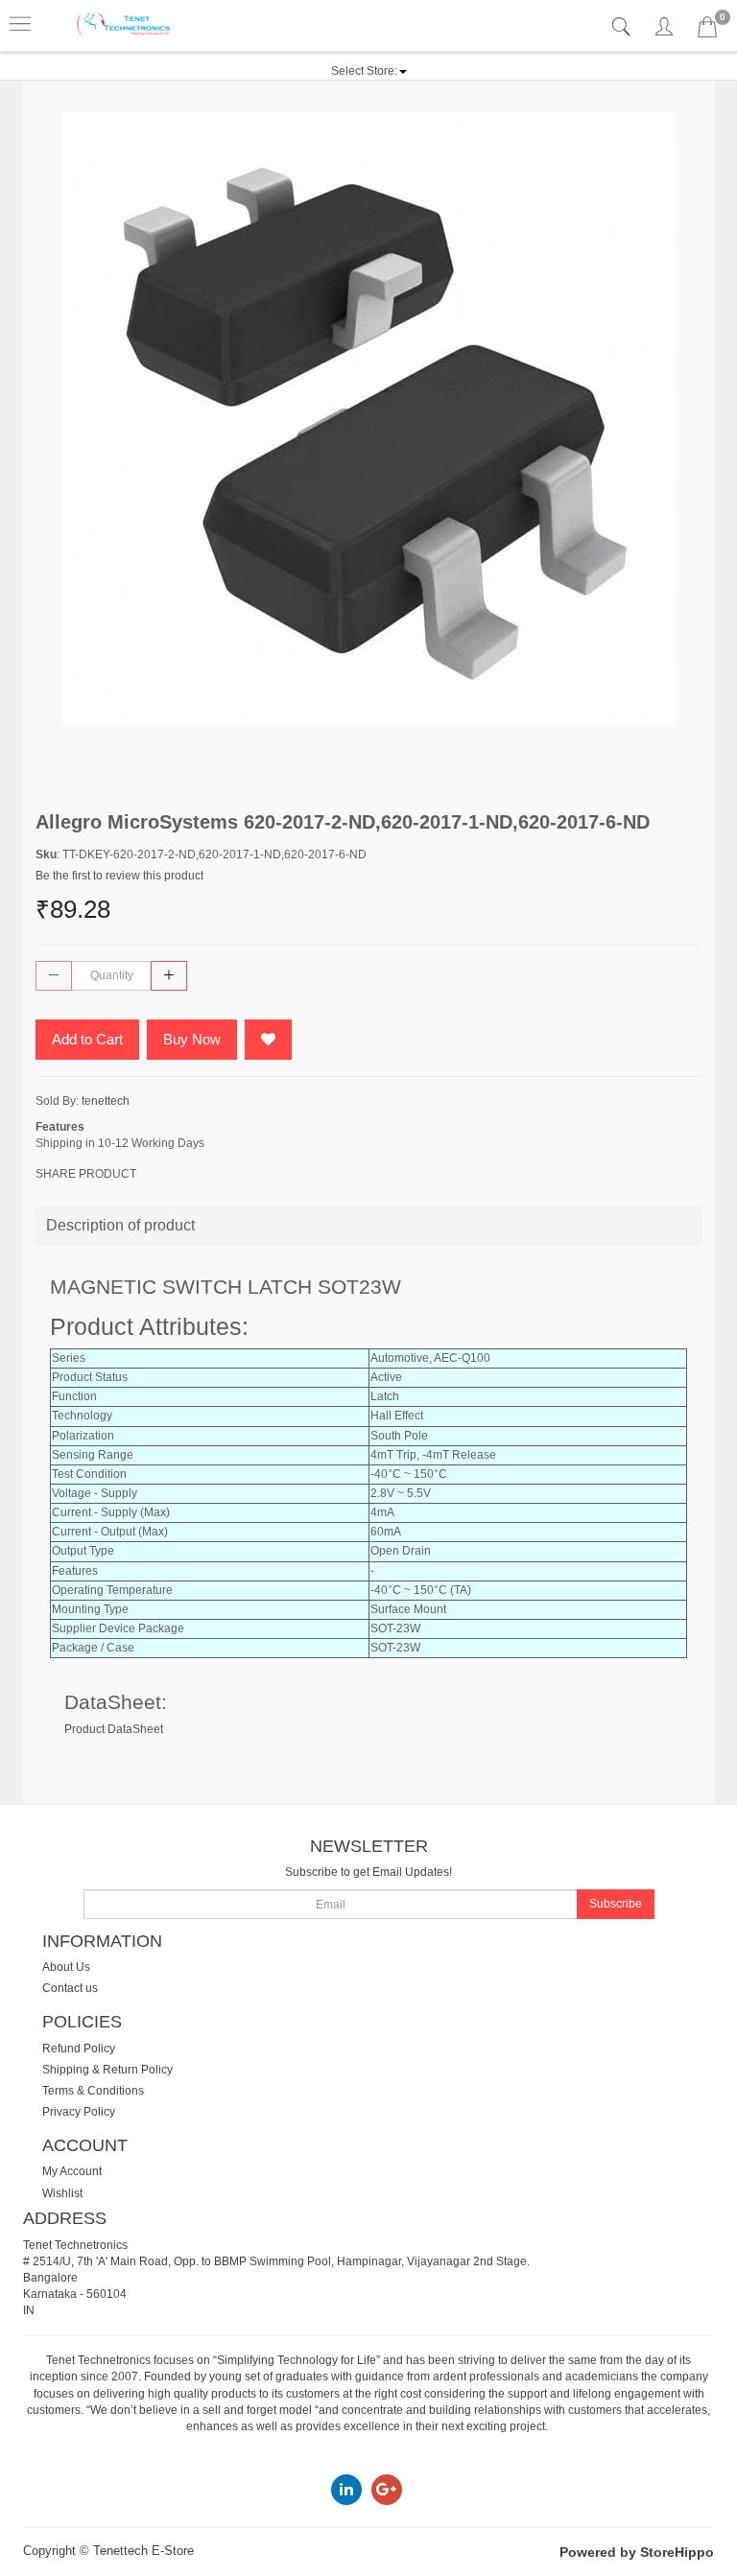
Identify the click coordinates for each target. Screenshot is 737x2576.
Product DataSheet (114, 1729)
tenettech (106, 1101)
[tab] (623, 27)
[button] (369, 71)
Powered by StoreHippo (637, 2552)
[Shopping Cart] (707, 31)
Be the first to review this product (119, 876)
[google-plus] (387, 2489)
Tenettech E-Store (143, 2551)
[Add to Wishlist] (268, 1040)
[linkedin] (346, 2489)
